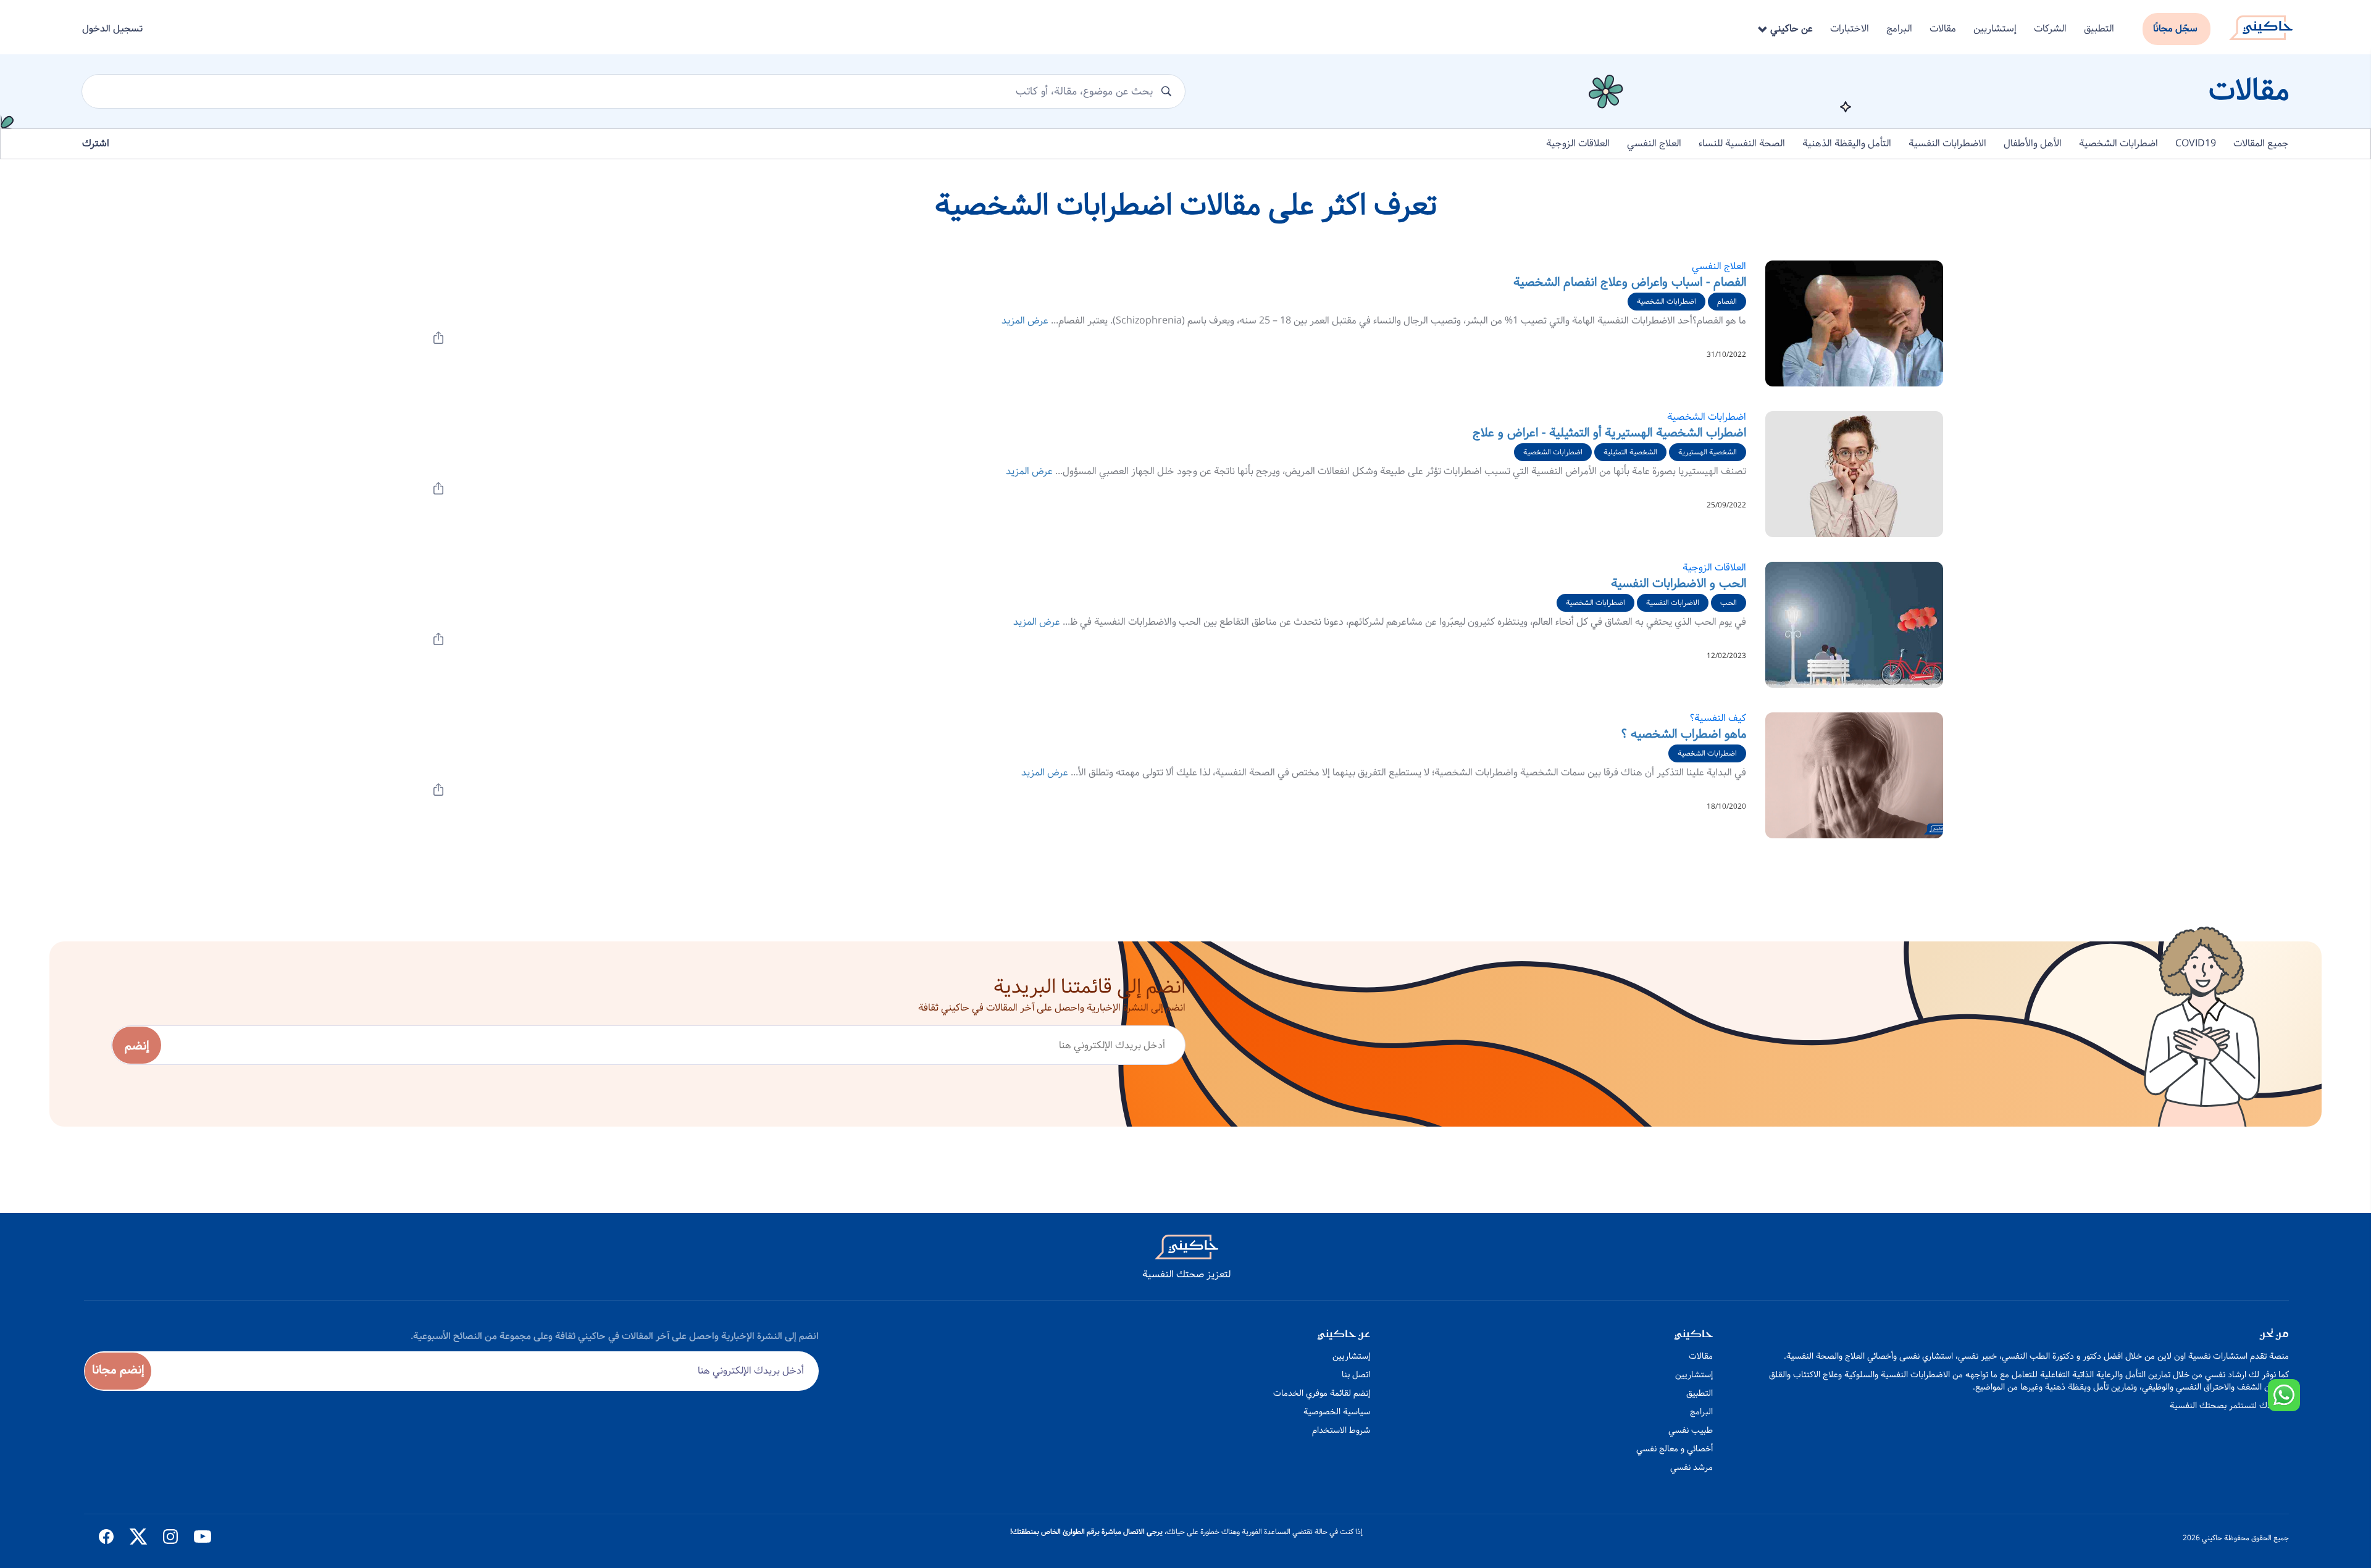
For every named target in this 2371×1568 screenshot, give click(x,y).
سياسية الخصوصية (1337, 1412)
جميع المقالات (2261, 144)
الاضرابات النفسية (1673, 603)
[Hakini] (2261, 24)
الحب (1729, 603)
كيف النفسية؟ (1718, 718)
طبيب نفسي (1691, 1430)
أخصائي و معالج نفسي (1675, 1449)
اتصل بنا (1356, 1375)
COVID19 (2196, 144)
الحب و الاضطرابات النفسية (1679, 584)
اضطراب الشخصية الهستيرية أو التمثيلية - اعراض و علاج (1609, 433)
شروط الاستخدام (1341, 1430)
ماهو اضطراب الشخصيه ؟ (1684, 734)
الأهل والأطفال (2033, 144)
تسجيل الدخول (112, 29)
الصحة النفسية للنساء (1742, 144)
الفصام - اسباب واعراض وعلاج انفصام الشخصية (1630, 282)
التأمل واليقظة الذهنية (1847, 144)
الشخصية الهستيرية (1708, 452)
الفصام (1727, 302)
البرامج (1899, 29)
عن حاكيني (1790, 29)
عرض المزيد (1025, 321)
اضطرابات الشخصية (2118, 144)
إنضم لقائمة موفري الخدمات (1322, 1393)
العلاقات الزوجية (1578, 144)
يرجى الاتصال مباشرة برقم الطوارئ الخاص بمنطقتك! (1086, 1532)
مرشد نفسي (1691, 1467)
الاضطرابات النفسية (1947, 144)
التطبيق (2099, 29)
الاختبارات (1850, 29)
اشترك (96, 144)
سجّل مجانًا (2175, 29)
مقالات (1943, 29)
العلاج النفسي (1654, 144)
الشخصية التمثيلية (1630, 452)
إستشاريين (1995, 29)
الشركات (2050, 29)
